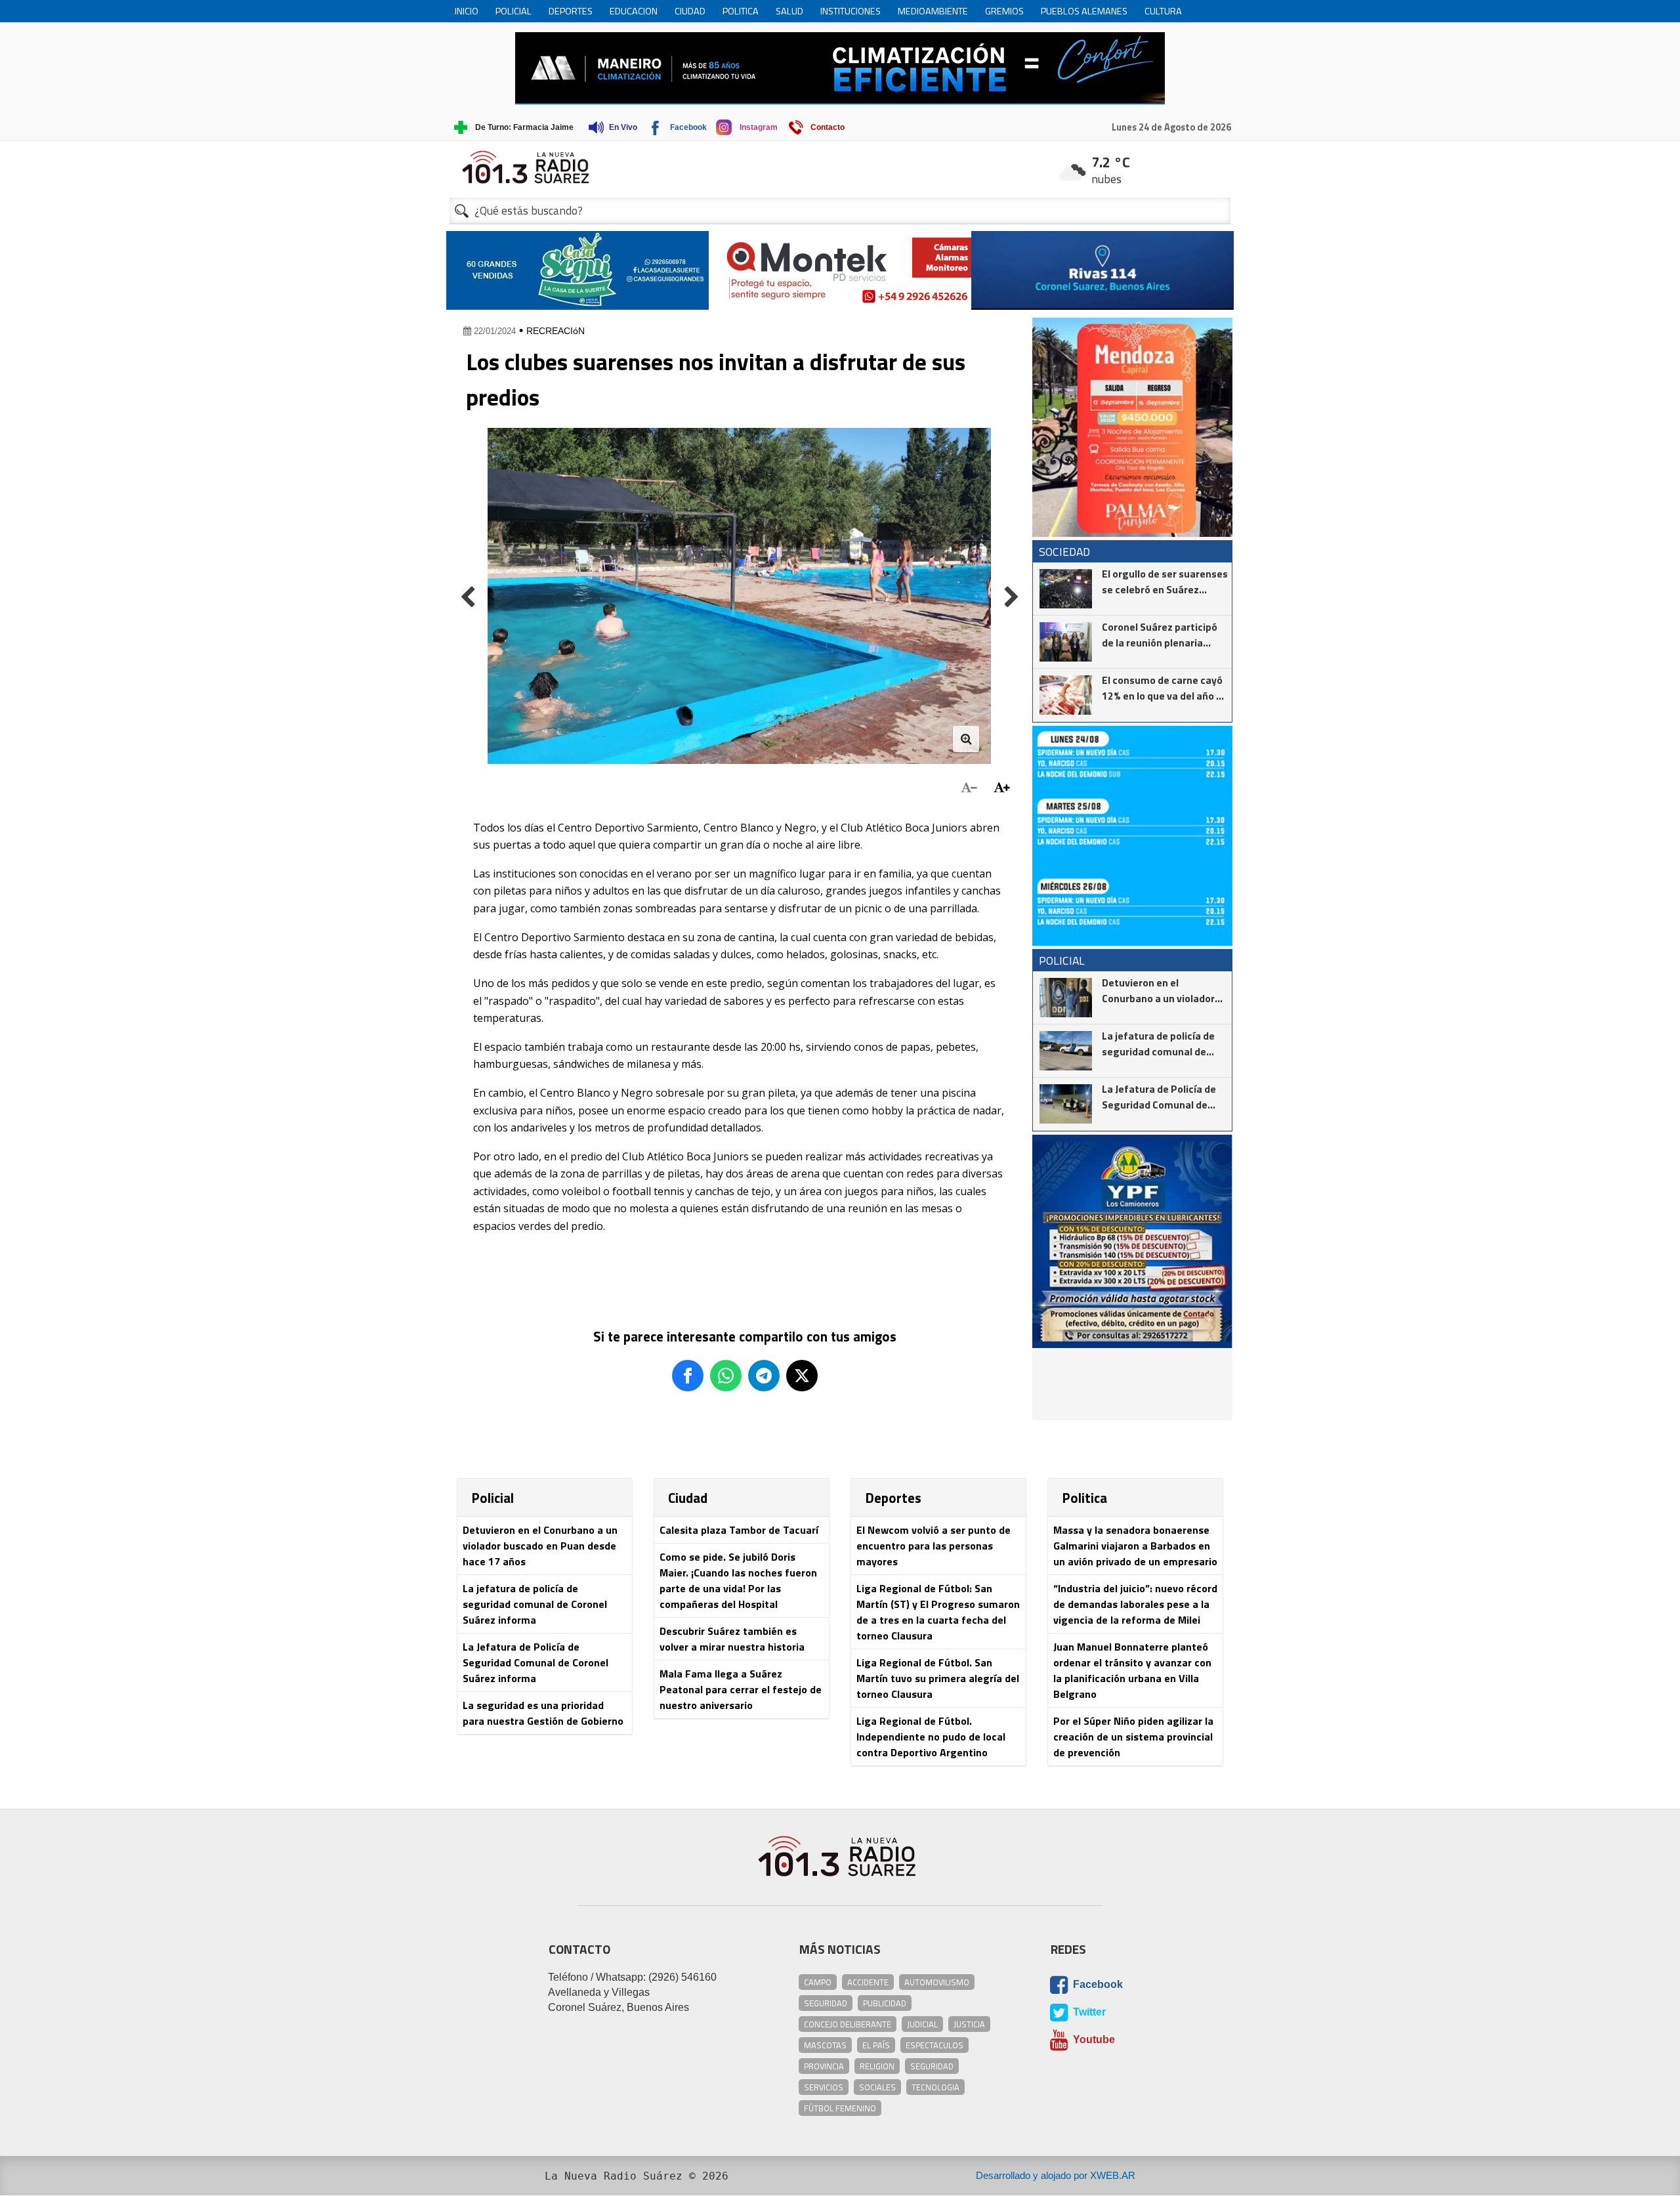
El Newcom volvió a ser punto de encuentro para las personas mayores (934, 1546)
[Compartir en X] (802, 1376)
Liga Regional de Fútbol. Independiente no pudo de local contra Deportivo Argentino (931, 1737)
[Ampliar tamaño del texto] (1002, 788)
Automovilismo (937, 1982)
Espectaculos (934, 2045)
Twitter (1088, 2012)
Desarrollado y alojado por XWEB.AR (1056, 2175)
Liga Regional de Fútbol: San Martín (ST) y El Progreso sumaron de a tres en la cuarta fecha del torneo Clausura (938, 1612)
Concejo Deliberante (848, 2024)
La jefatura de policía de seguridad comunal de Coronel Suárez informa (535, 1604)
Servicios (824, 2087)
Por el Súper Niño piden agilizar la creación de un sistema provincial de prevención (1133, 1737)
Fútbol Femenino (840, 2108)
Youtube (1093, 2039)
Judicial (922, 2024)
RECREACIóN (556, 331)
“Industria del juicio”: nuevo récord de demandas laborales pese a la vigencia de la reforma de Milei (1135, 1604)
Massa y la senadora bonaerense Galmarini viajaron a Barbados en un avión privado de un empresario (1135, 1546)
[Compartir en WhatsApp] (726, 1376)
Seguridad (826, 2003)
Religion (877, 2066)
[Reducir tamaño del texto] (969, 788)
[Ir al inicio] (840, 167)
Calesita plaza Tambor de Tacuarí (739, 1530)
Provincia (824, 2066)
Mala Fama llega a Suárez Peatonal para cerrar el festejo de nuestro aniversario (741, 1689)
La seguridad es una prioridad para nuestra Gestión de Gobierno (543, 1713)
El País (876, 2045)
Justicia (969, 2024)
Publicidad (885, 2003)
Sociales (877, 2087)
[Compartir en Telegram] (764, 1376)
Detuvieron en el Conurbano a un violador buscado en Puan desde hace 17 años (540, 1546)
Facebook (1097, 1984)
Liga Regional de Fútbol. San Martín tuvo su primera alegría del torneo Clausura (938, 1678)
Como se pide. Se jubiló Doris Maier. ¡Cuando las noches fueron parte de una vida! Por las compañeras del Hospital (738, 1580)
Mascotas (825, 2045)
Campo (818, 1982)
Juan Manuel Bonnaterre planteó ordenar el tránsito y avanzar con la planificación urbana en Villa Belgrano (1132, 1670)
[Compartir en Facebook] (688, 1376)
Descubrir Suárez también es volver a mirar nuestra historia (732, 1639)
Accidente (868, 1982)
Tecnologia (935, 2087)
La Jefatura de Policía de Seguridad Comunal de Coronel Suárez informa (535, 1662)
